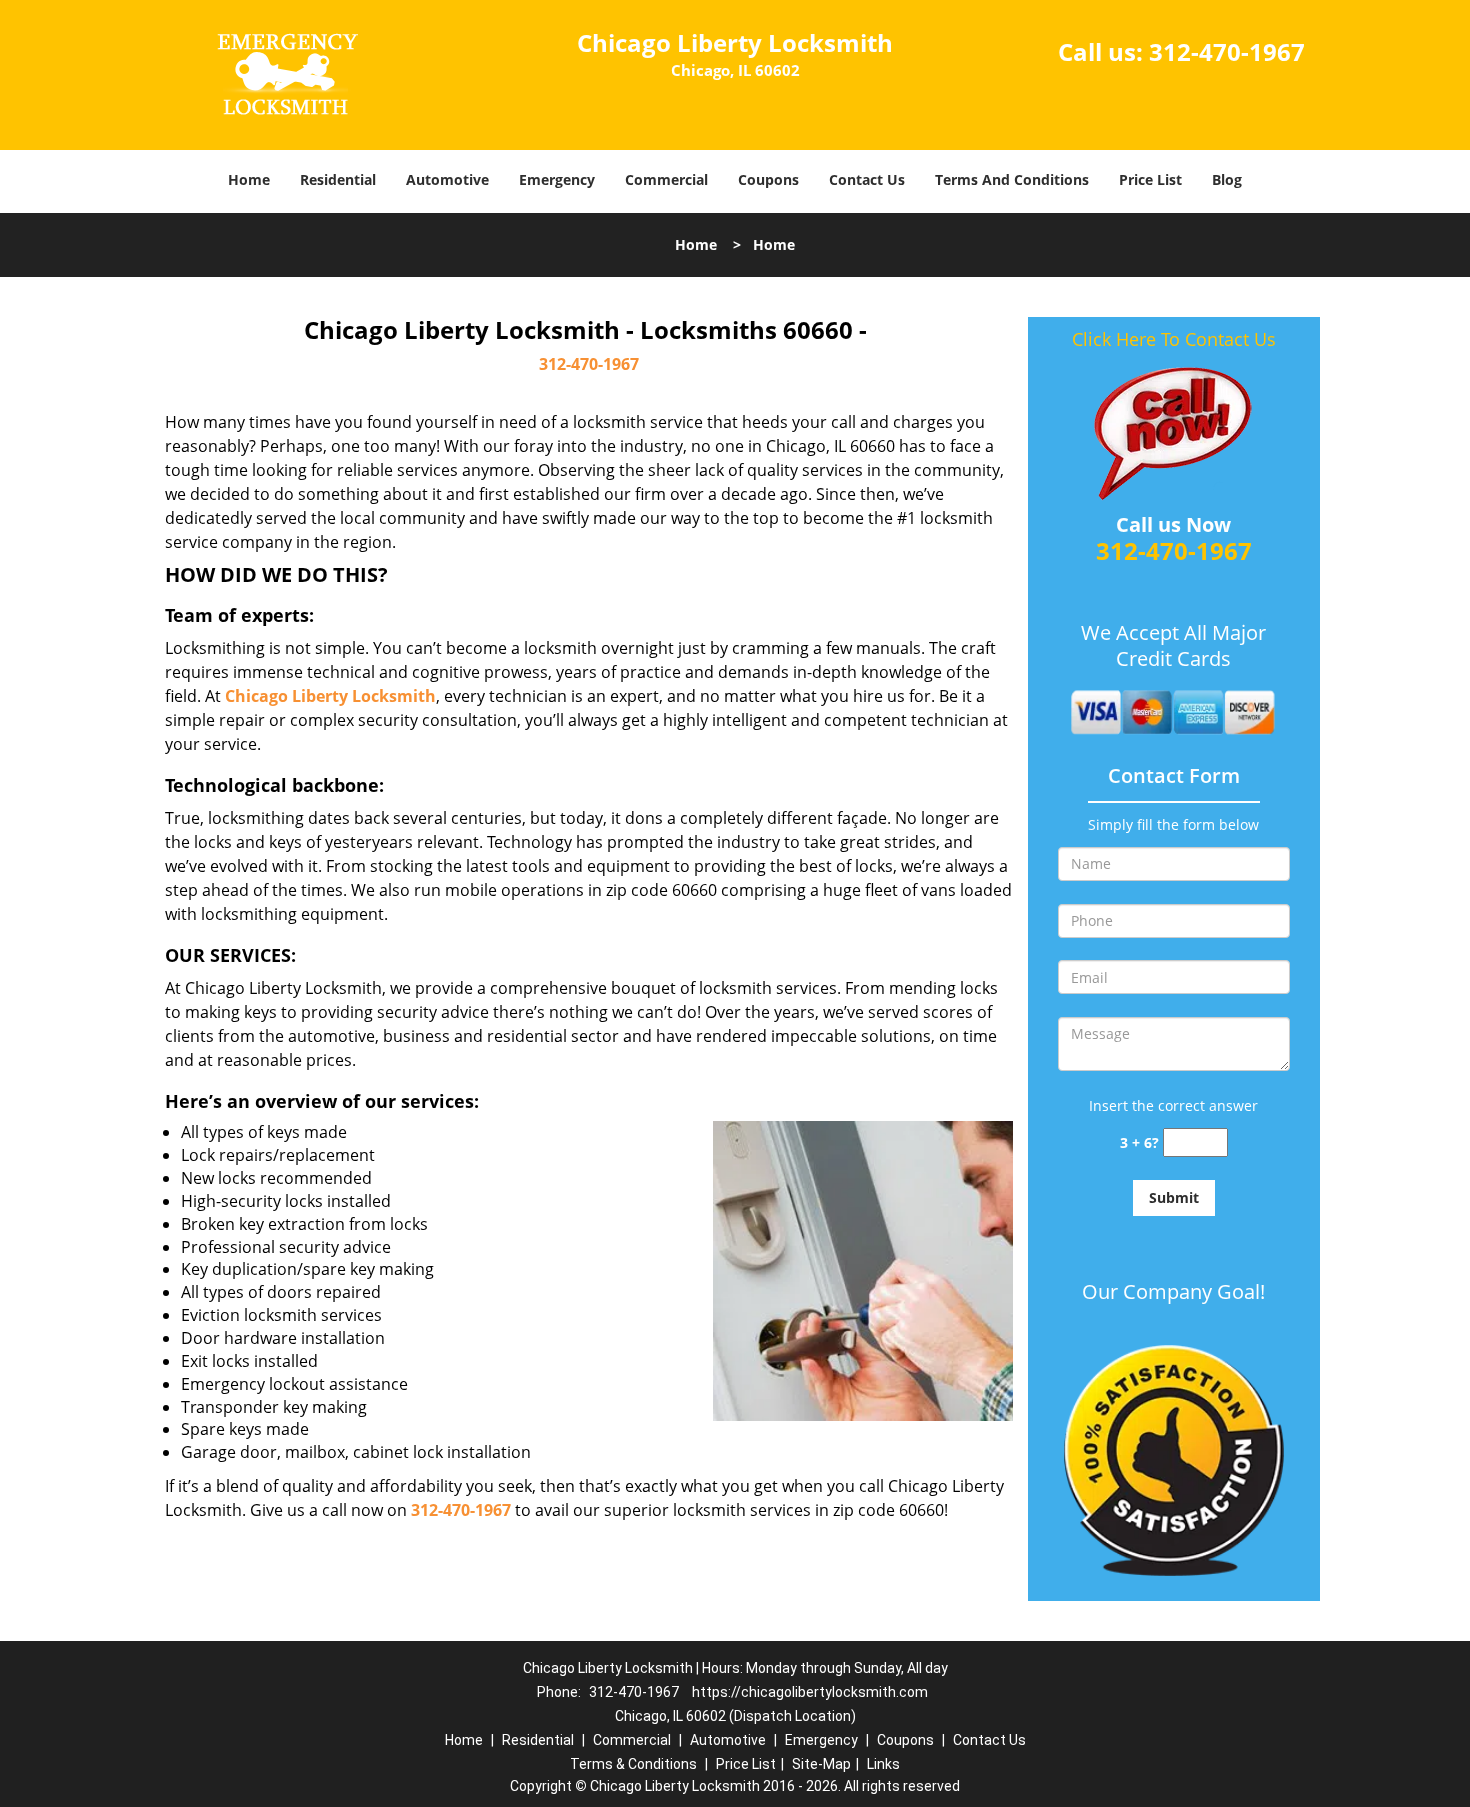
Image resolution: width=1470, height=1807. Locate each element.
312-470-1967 (1227, 51)
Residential (338, 179)
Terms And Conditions (1012, 179)
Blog (1227, 179)
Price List (1150, 179)
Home (249, 179)
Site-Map (821, 1764)
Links (883, 1764)
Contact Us (867, 179)
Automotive (447, 179)
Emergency (557, 179)
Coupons (768, 179)
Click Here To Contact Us (1174, 339)
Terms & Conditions (633, 1764)
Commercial (666, 179)
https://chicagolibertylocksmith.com (810, 1692)
